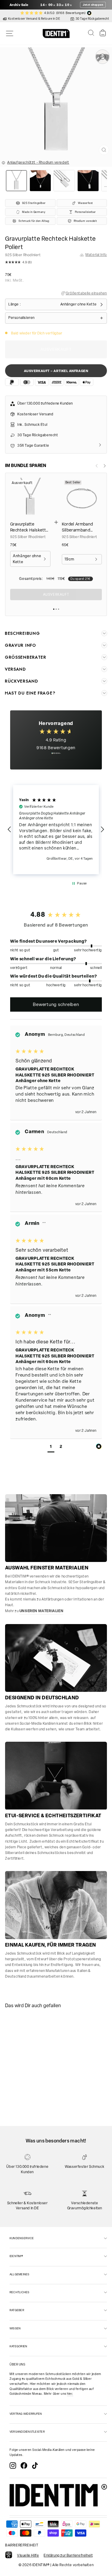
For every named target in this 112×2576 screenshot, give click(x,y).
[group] (56, 914)
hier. (70, 2394)
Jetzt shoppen (93, 5)
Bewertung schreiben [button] (56, 1004)
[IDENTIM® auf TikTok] (35, 2466)
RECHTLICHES (20, 2292)
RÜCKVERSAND (22, 681)
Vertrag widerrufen (26, 2414)
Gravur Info (20, 645)
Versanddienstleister (27, 2432)
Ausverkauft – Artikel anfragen (56, 371)
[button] (56, 263)
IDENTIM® (16, 2256)
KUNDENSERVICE (22, 2238)
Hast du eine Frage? (30, 693)
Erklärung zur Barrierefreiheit (68, 2555)
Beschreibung (22, 633)
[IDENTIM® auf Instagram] (13, 2466)
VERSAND (15, 669)
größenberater (26, 657)
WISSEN (15, 2328)
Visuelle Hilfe (28, 2555)
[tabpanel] (26, 2039)
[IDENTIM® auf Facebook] (24, 2466)
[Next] (105, 466)
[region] (56, 830)
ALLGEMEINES (20, 2274)
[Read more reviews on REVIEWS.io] (56, 756)
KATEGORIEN (18, 2346)
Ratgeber (17, 2310)
